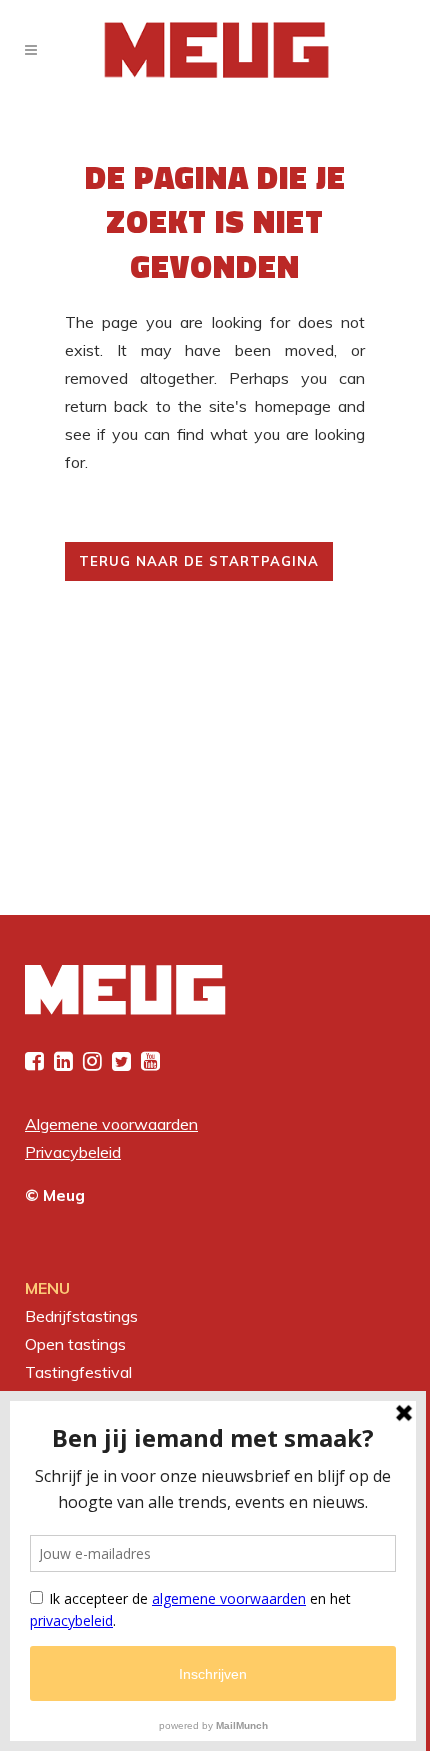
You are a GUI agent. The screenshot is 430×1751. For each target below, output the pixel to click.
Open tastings (75, 1344)
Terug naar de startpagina (199, 561)
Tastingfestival (78, 1372)
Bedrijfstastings (81, 1316)
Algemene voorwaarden (111, 1124)
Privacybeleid (73, 1152)
